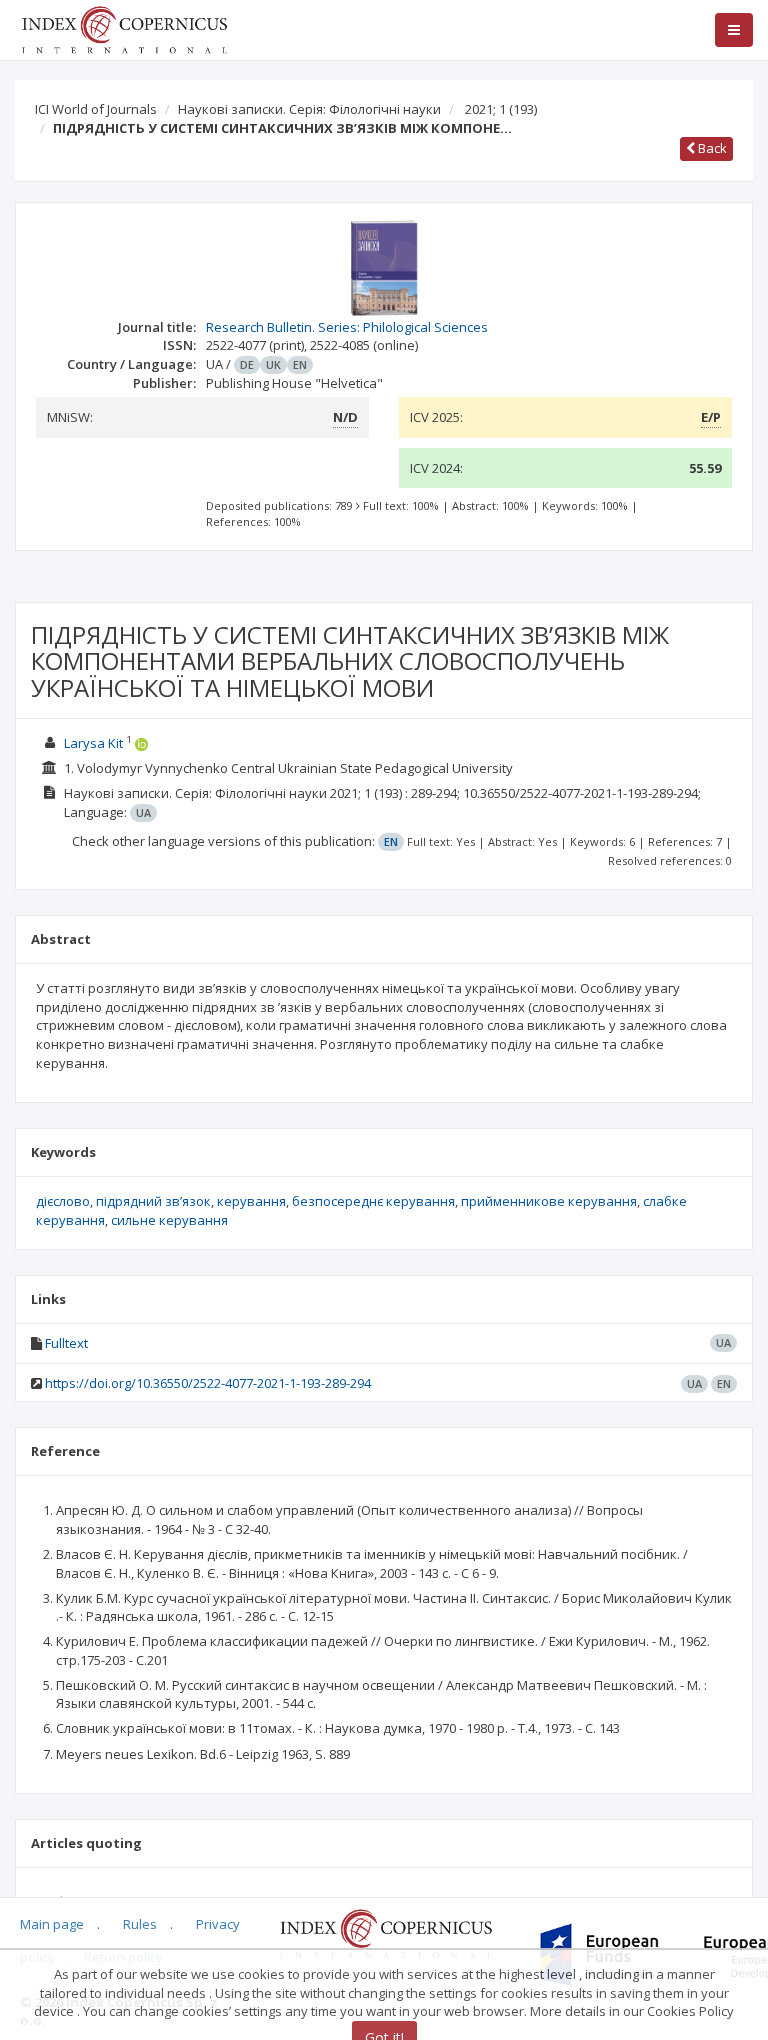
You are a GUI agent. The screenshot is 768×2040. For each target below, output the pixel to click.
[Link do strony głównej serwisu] (124, 28)
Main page (52, 1924)
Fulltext (66, 1343)
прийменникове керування (549, 1201)
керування (251, 1201)
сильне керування (169, 1220)
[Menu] (734, 30)
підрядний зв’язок (153, 1201)
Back (711, 148)
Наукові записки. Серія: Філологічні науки (309, 109)
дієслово (63, 1201)
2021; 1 (501, 109)
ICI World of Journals (96, 109)
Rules (140, 1924)
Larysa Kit (93, 743)
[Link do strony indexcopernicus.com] (385, 1933)
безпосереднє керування (373, 1201)
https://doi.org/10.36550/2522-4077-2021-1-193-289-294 (208, 1383)
